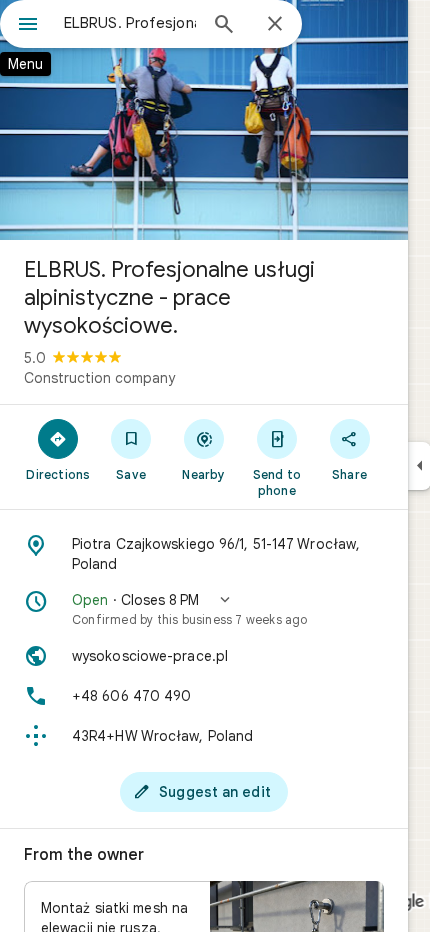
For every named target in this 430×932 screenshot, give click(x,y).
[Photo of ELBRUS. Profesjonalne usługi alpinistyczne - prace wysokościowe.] (204, 120)
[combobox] (130, 23)
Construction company (99, 378)
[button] (204, 609)
